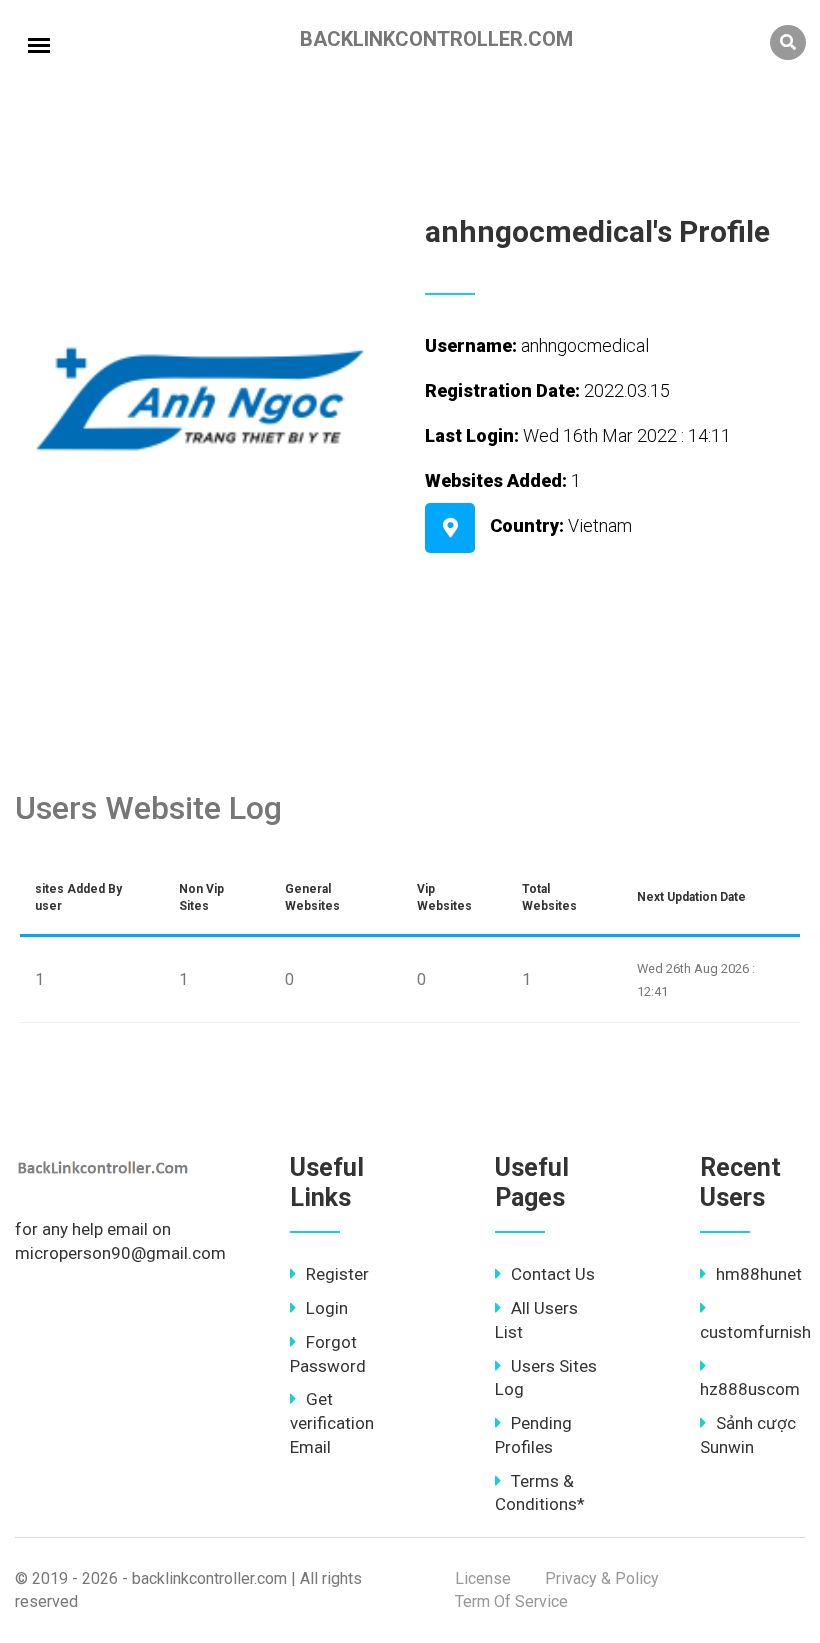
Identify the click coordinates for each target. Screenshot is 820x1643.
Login (327, 1308)
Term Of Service (511, 1601)
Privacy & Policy (602, 1578)
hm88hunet (759, 1274)
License (483, 1578)
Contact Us (553, 1274)
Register (337, 1274)
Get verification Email (332, 1423)
